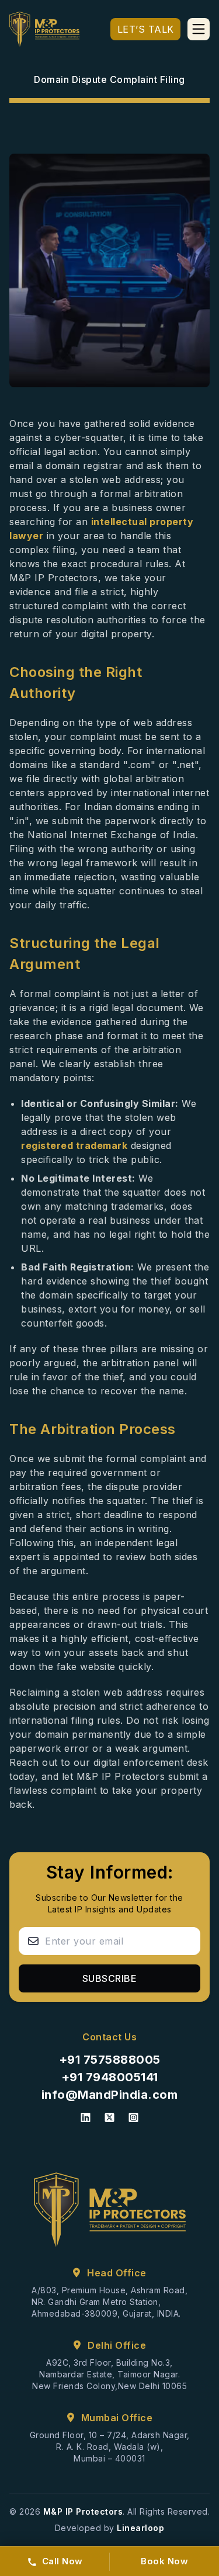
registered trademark (74, 1145)
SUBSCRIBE (110, 1978)
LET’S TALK (146, 29)
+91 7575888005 (110, 2060)
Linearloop (140, 2528)
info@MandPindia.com (110, 2095)
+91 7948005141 (110, 2077)
